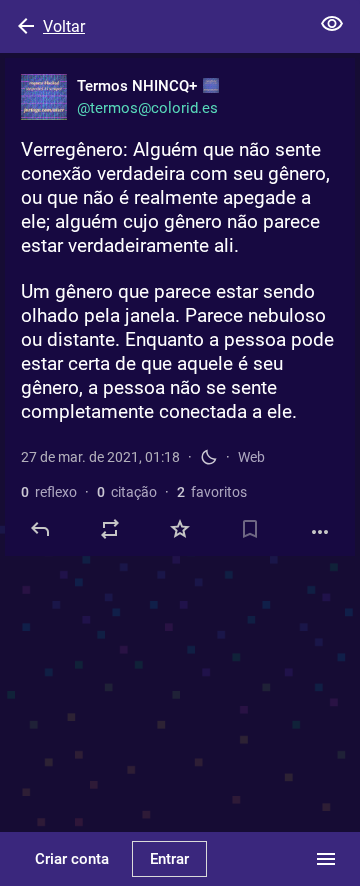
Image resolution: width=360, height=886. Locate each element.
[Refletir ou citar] (110, 529)
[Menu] (326, 859)
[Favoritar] (180, 529)
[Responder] (40, 529)
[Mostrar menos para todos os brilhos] (332, 24)
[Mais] (320, 532)
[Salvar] (250, 529)
